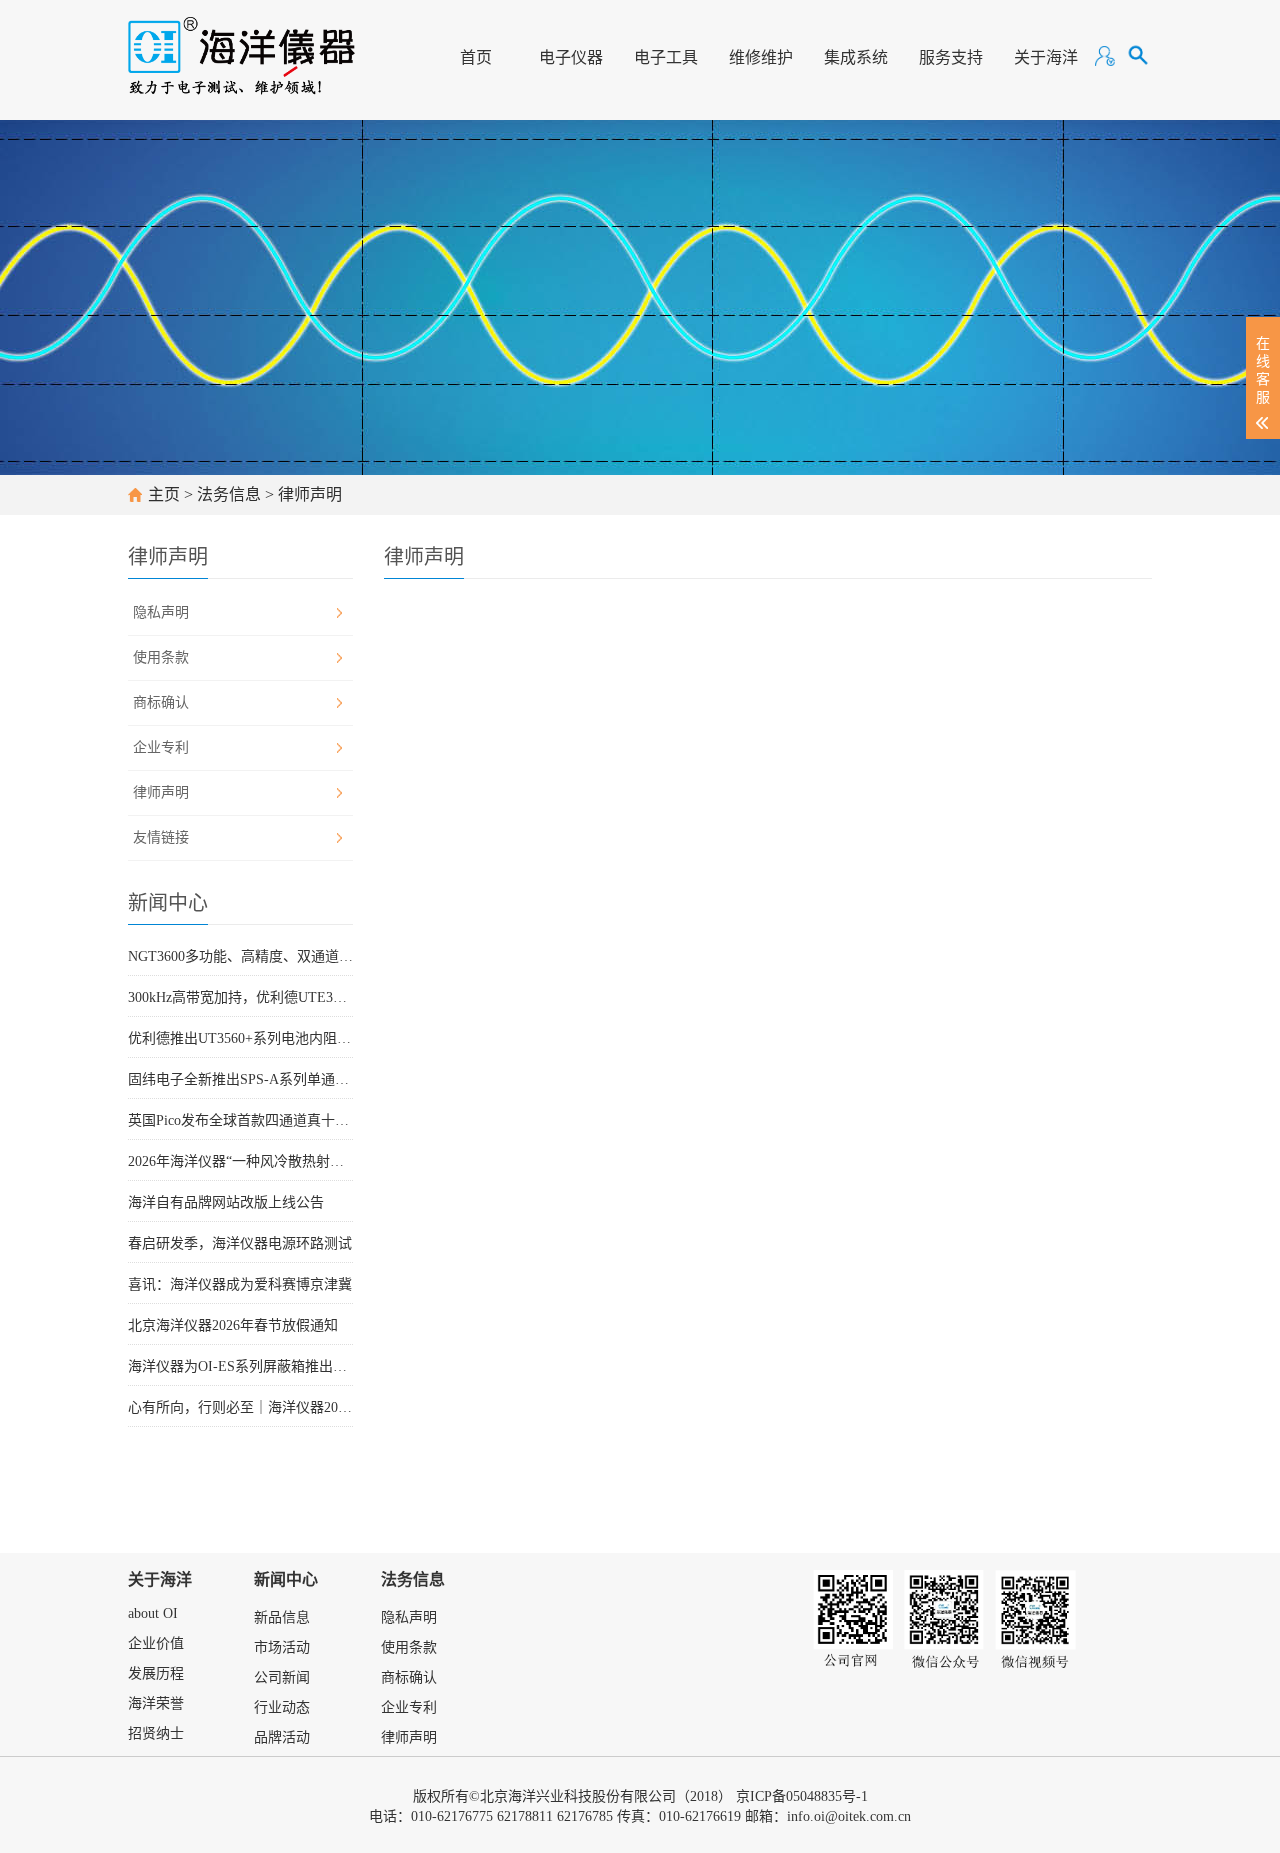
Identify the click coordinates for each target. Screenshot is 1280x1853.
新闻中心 (286, 1579)
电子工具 (666, 57)
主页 (164, 494)
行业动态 (282, 1707)
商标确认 (161, 702)
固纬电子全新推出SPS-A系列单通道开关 (240, 1079)
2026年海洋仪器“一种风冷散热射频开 (240, 1161)
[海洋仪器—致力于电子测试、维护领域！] (241, 46)
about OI (153, 1613)
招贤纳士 (156, 1733)
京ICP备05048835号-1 (802, 1796)
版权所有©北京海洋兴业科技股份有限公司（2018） (572, 1796)
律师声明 (310, 494)
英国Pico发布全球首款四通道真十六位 (240, 1120)
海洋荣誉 (156, 1703)
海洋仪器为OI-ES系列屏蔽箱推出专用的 (240, 1366)
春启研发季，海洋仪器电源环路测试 (240, 1243)
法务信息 (229, 494)
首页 (476, 57)
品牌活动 (282, 1737)
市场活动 (282, 1647)
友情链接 (161, 837)
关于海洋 (1046, 57)
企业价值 (156, 1643)
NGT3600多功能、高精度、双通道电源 (240, 956)
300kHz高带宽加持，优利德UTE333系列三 (240, 997)
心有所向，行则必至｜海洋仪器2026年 (240, 1407)
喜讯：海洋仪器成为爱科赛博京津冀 (240, 1284)
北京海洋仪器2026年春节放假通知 (233, 1325)
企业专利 (161, 747)
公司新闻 (282, 1677)
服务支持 (951, 57)
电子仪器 (571, 57)
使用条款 (161, 657)
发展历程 (156, 1673)
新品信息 (282, 1617)
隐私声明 (161, 612)
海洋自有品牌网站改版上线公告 (226, 1202)
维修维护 (761, 57)
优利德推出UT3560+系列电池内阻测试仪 (240, 1038)
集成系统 (856, 57)
